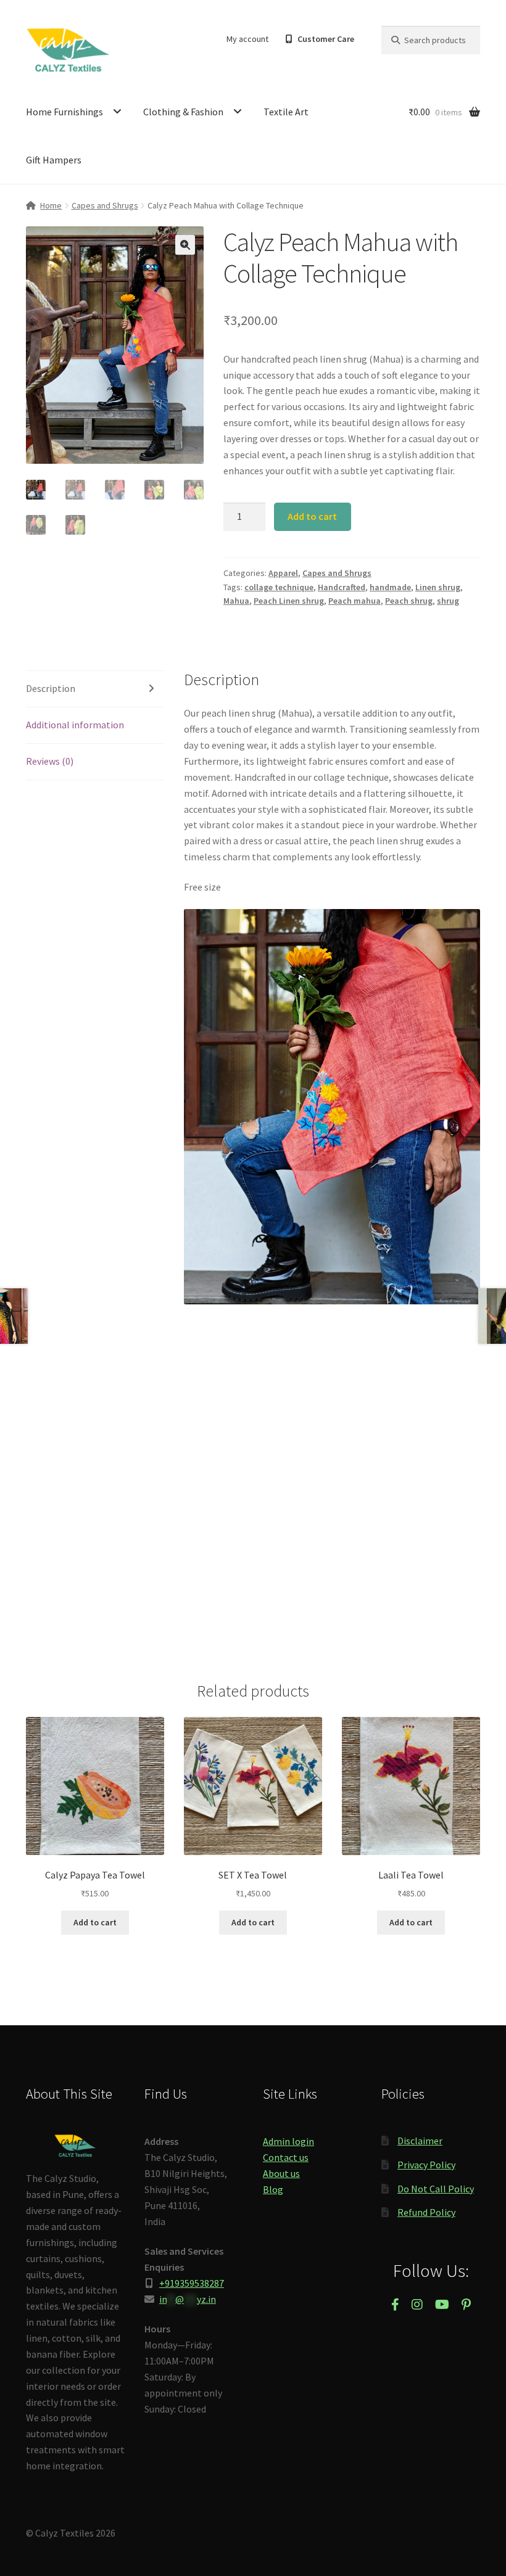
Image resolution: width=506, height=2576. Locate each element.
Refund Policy (426, 2212)
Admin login (288, 2141)
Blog (273, 2189)
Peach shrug (409, 601)
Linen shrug (438, 587)
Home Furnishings (64, 112)
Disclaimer (420, 2141)
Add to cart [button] (95, 1922)
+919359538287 (192, 2283)
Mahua (236, 601)
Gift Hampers (54, 160)
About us (281, 2173)
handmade (390, 587)
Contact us (286, 2157)
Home (51, 205)
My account (247, 39)
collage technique (279, 587)
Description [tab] (51, 688)
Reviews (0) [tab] (50, 761)
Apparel (283, 573)
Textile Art (286, 112)
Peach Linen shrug (289, 601)
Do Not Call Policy (436, 2189)
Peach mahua (355, 601)
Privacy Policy (426, 2165)
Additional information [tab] (75, 725)
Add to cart (312, 516)
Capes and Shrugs (105, 205)
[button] (185, 245)
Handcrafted (342, 587)
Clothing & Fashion (183, 112)
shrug (448, 601)
